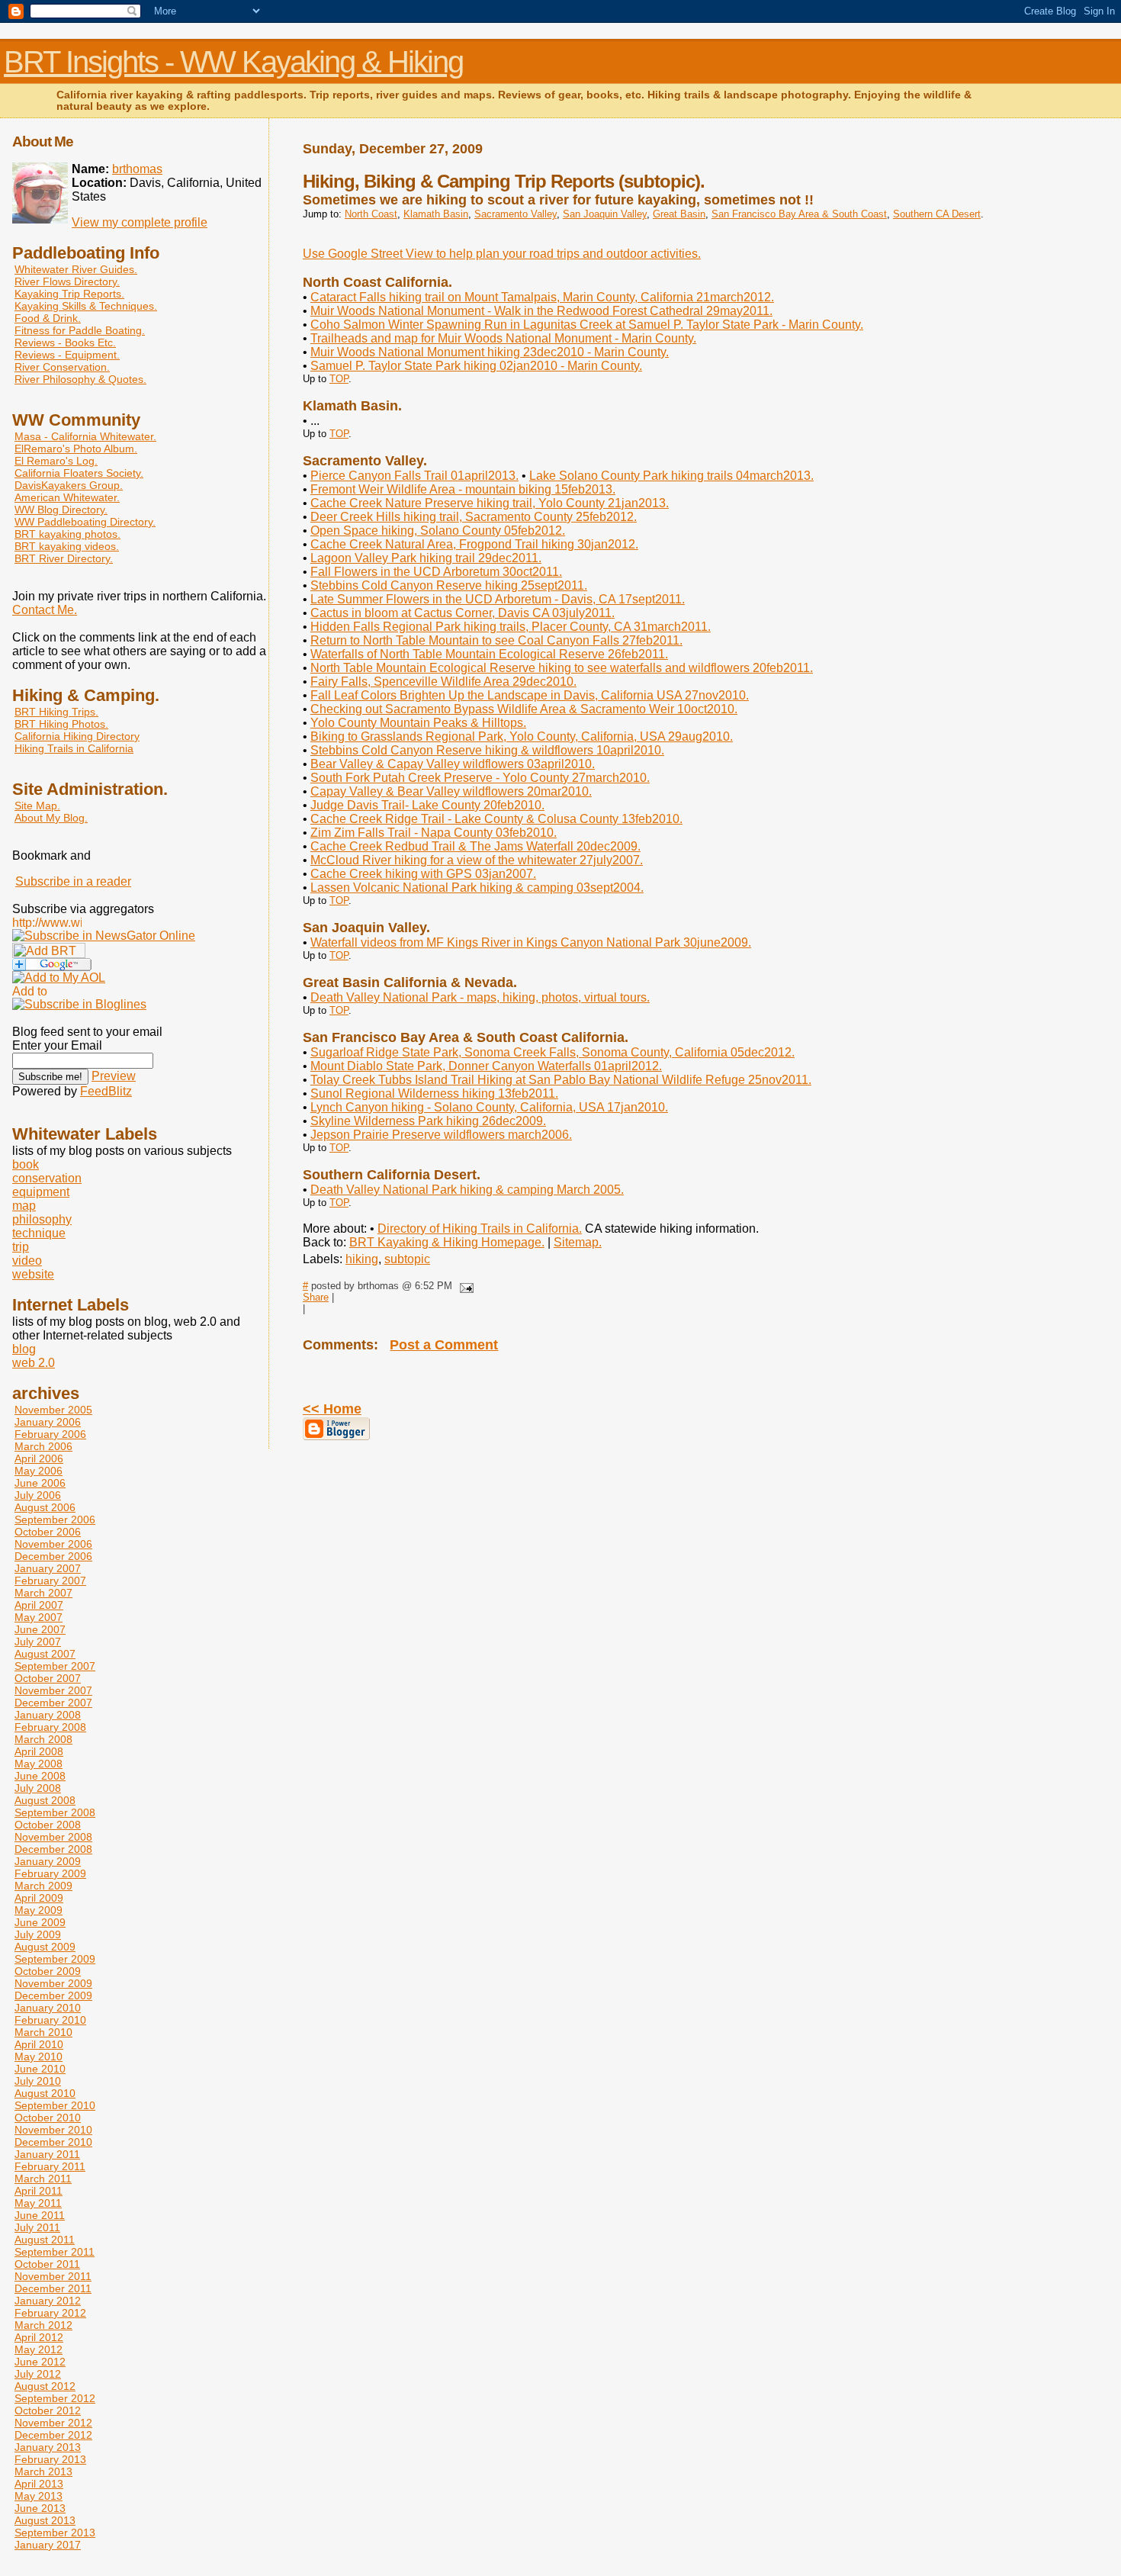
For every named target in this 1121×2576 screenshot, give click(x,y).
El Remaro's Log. (56, 461)
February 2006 (50, 1434)
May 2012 (39, 2349)
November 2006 (53, 1544)
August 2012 (45, 2386)
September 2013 (55, 2533)
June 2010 (40, 2069)
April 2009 (39, 1898)
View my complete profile (140, 222)
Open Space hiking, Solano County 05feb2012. (438, 531)
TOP (339, 379)
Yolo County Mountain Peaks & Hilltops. (418, 723)
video (27, 1261)
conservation (47, 1178)
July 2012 (38, 2374)
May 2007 (39, 1617)
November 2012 (53, 2423)
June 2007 (40, 1629)
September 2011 (55, 2252)
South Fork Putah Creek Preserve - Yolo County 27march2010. (480, 778)
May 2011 (38, 2203)
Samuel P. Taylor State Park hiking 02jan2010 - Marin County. (476, 366)
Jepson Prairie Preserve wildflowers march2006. (441, 1135)
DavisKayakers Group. (69, 485)
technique (39, 1233)
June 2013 (40, 2508)
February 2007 (50, 1581)
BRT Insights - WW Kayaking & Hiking (233, 62)
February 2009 (50, 1873)
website (33, 1274)
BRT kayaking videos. (67, 546)
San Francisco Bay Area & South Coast (799, 214)
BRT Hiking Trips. (56, 712)
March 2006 (43, 1446)
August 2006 (45, 1507)
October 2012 (48, 2410)
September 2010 (55, 2105)
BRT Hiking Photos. (61, 724)
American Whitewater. (67, 497)
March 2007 (43, 1593)
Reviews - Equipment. (67, 355)
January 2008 (48, 1715)
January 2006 (48, 1422)
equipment (41, 1192)
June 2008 (40, 1776)
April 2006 (39, 1458)
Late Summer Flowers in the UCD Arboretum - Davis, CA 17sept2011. (498, 599)
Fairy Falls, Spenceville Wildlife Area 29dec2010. (443, 682)
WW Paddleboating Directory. (85, 522)
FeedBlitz (106, 1091)
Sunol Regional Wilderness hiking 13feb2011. (434, 1093)
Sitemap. (578, 1242)
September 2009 (55, 1959)
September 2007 (55, 1666)
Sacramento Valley (516, 214)
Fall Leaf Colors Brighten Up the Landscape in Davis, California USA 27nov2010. (530, 695)
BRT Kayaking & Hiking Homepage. (447, 1242)
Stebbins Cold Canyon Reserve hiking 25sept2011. (449, 585)
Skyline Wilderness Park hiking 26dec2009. (428, 1121)
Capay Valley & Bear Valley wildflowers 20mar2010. (451, 791)
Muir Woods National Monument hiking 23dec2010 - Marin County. (490, 352)
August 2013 (45, 2520)
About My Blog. (51, 818)
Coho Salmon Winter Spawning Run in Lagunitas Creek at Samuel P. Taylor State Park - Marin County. (587, 325)
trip (21, 1247)
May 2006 (39, 1471)
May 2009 (39, 1910)
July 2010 (38, 2081)
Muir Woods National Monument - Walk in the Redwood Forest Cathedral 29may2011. (541, 311)
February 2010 (50, 2020)
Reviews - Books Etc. (65, 343)
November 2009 (53, 1983)
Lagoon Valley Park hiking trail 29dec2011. (426, 558)
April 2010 (39, 2044)
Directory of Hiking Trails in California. (480, 1229)
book (26, 1164)
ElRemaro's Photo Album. (76, 449)
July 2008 (38, 1788)
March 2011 (43, 2179)
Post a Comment (444, 1345)
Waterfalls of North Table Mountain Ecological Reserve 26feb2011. (489, 654)
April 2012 (39, 2337)
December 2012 (53, 2435)
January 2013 (48, 2447)
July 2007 (38, 1642)
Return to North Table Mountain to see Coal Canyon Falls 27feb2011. (496, 640)
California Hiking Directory (77, 736)
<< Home (332, 1409)
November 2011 (53, 2276)
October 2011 (47, 2264)
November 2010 (53, 2130)
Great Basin (679, 214)
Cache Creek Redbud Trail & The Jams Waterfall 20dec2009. (475, 846)
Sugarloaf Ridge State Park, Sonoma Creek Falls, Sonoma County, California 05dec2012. (552, 1052)
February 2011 (50, 2166)
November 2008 (53, 1837)
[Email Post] (464, 1286)
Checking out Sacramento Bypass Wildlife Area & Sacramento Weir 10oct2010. (524, 709)
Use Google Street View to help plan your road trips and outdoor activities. (502, 254)
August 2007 (45, 1654)
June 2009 (40, 1922)
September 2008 (55, 1812)
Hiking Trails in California (74, 748)
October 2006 (48, 1532)
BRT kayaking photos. (67, 534)
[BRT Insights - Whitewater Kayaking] (104, 936)
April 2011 (39, 2191)
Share (316, 1297)
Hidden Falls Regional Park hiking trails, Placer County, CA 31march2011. (511, 627)
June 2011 (40, 2215)
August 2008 (45, 1800)
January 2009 (48, 1861)
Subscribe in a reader (73, 881)
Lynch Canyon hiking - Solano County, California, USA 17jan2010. (489, 1107)
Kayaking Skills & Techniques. (86, 306)
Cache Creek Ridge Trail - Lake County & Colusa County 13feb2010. (496, 819)
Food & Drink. (48, 318)
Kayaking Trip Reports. (69, 294)
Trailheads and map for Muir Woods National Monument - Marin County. (503, 338)
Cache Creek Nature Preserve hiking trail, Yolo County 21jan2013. (490, 503)
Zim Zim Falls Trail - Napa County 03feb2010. (434, 833)
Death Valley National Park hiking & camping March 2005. (467, 1190)
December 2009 (53, 1996)
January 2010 (48, 2008)
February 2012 (50, 2313)
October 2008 (48, 1825)
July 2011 (37, 2227)
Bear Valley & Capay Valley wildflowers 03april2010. (453, 764)
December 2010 (53, 2142)
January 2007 (48, 1568)
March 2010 (43, 2032)
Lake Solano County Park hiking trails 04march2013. (671, 476)
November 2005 (53, 1410)
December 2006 (53, 1556)
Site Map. (37, 806)
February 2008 (50, 1727)
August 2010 (45, 2093)
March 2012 (43, 2325)
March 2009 (43, 1886)
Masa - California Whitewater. (85, 436)
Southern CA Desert (937, 214)
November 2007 (53, 1690)
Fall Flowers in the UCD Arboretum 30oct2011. (436, 572)
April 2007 (39, 1605)
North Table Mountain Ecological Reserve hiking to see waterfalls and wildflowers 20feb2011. (562, 668)
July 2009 (38, 1934)
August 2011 (45, 2240)
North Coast (371, 214)
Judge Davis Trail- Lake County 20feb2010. (427, 805)
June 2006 (40, 1483)
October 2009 (48, 1971)
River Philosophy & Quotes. (80, 379)
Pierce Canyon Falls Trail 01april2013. (414, 476)
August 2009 (45, 1947)
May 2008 (39, 1764)
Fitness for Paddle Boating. (80, 330)
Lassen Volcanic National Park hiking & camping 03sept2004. (477, 888)
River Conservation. (62, 367)
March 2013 (43, 2471)
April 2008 (39, 1751)
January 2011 (47, 2154)
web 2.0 (34, 1363)
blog (24, 1349)
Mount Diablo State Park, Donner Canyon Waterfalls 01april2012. (486, 1066)
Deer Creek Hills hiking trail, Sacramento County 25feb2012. (474, 517)
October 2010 (48, 2118)
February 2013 (50, 2459)
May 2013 (39, 2496)
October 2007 (48, 1678)
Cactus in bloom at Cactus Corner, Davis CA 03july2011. (463, 613)
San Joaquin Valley (605, 214)
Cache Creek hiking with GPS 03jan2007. (423, 874)
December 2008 (53, 1849)
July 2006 (38, 1495)
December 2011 (53, 2288)
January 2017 (48, 2545)
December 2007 (53, 1703)
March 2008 (43, 1739)
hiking (362, 1259)
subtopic (407, 1259)
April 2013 (39, 2484)
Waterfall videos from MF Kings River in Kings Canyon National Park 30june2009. (531, 942)
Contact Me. (45, 610)
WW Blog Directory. (61, 510)
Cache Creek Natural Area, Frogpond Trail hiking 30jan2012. (474, 544)
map (24, 1206)
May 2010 (39, 2057)
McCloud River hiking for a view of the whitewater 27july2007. (477, 860)
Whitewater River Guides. (76, 269)
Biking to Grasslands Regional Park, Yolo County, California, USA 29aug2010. (522, 736)
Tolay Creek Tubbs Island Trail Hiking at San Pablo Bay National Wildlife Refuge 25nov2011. (561, 1080)
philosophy (42, 1219)
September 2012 (55, 2398)
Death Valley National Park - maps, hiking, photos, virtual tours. (480, 997)
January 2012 (48, 2301)
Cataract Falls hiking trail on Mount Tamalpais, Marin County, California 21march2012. (542, 297)
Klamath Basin (436, 214)
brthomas (137, 169)
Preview (114, 1076)
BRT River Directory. (64, 558)
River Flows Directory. (67, 281)
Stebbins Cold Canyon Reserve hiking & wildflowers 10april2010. (487, 750)
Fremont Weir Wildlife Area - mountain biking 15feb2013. (463, 489)
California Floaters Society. (79, 473)
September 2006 (55, 1520)
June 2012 (40, 2362)
